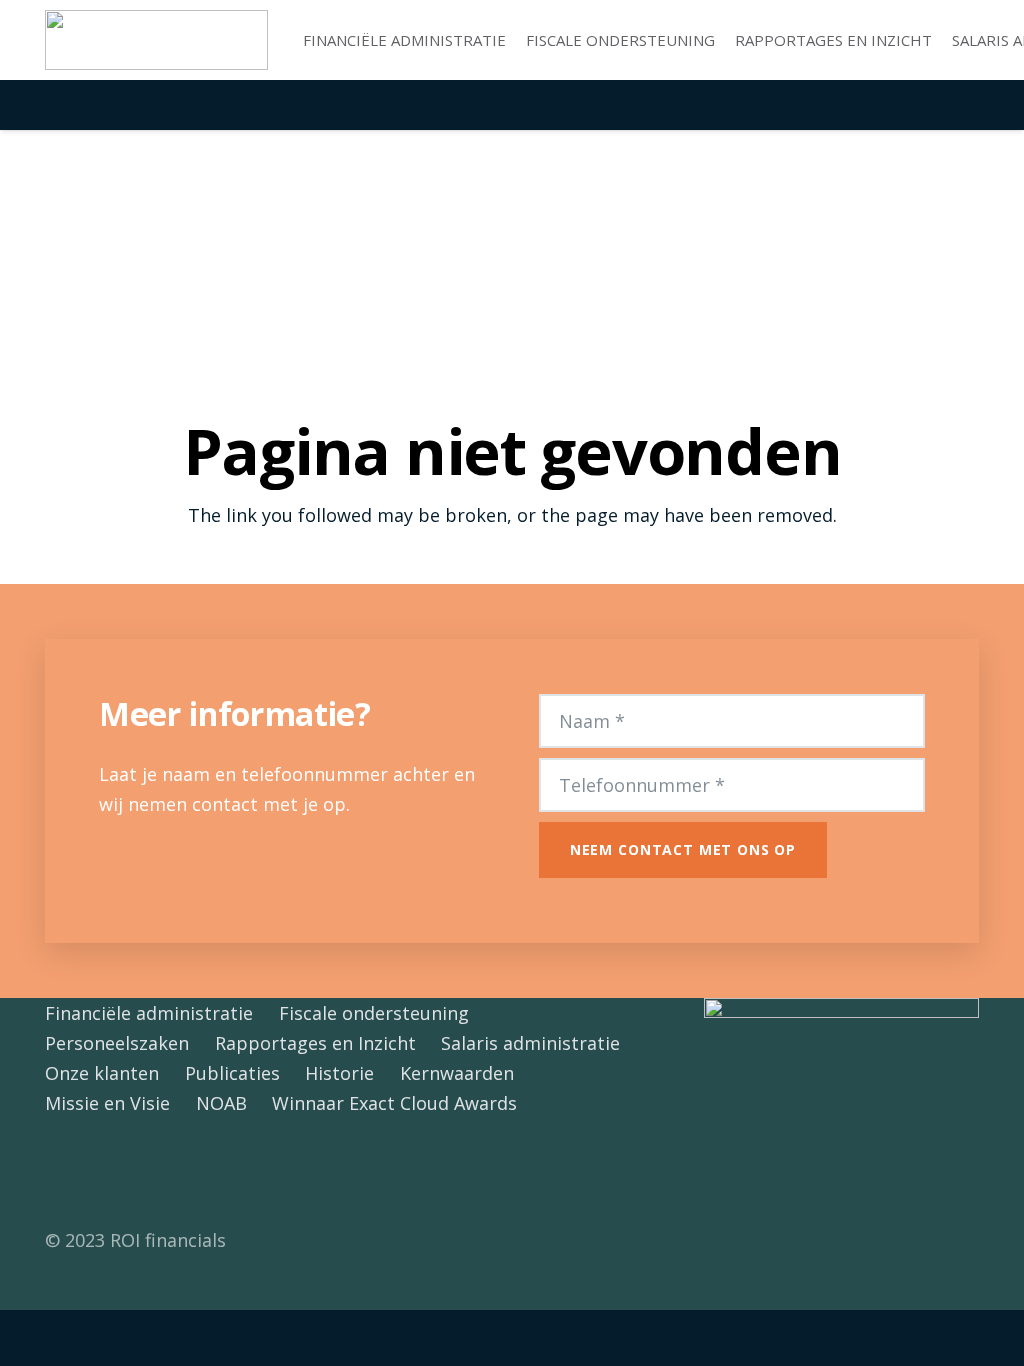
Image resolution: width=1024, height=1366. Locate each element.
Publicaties (232, 1073)
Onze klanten (102, 1073)
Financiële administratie (149, 1013)
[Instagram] (157, 1171)
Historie (339, 1073)
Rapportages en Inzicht (315, 1043)
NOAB (221, 1103)
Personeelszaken (117, 1043)
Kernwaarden (457, 1073)
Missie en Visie (107, 1103)
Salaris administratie (530, 1043)
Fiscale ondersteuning (374, 1013)
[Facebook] (67, 1171)
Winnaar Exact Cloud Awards (394, 1103)
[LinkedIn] (112, 1171)
